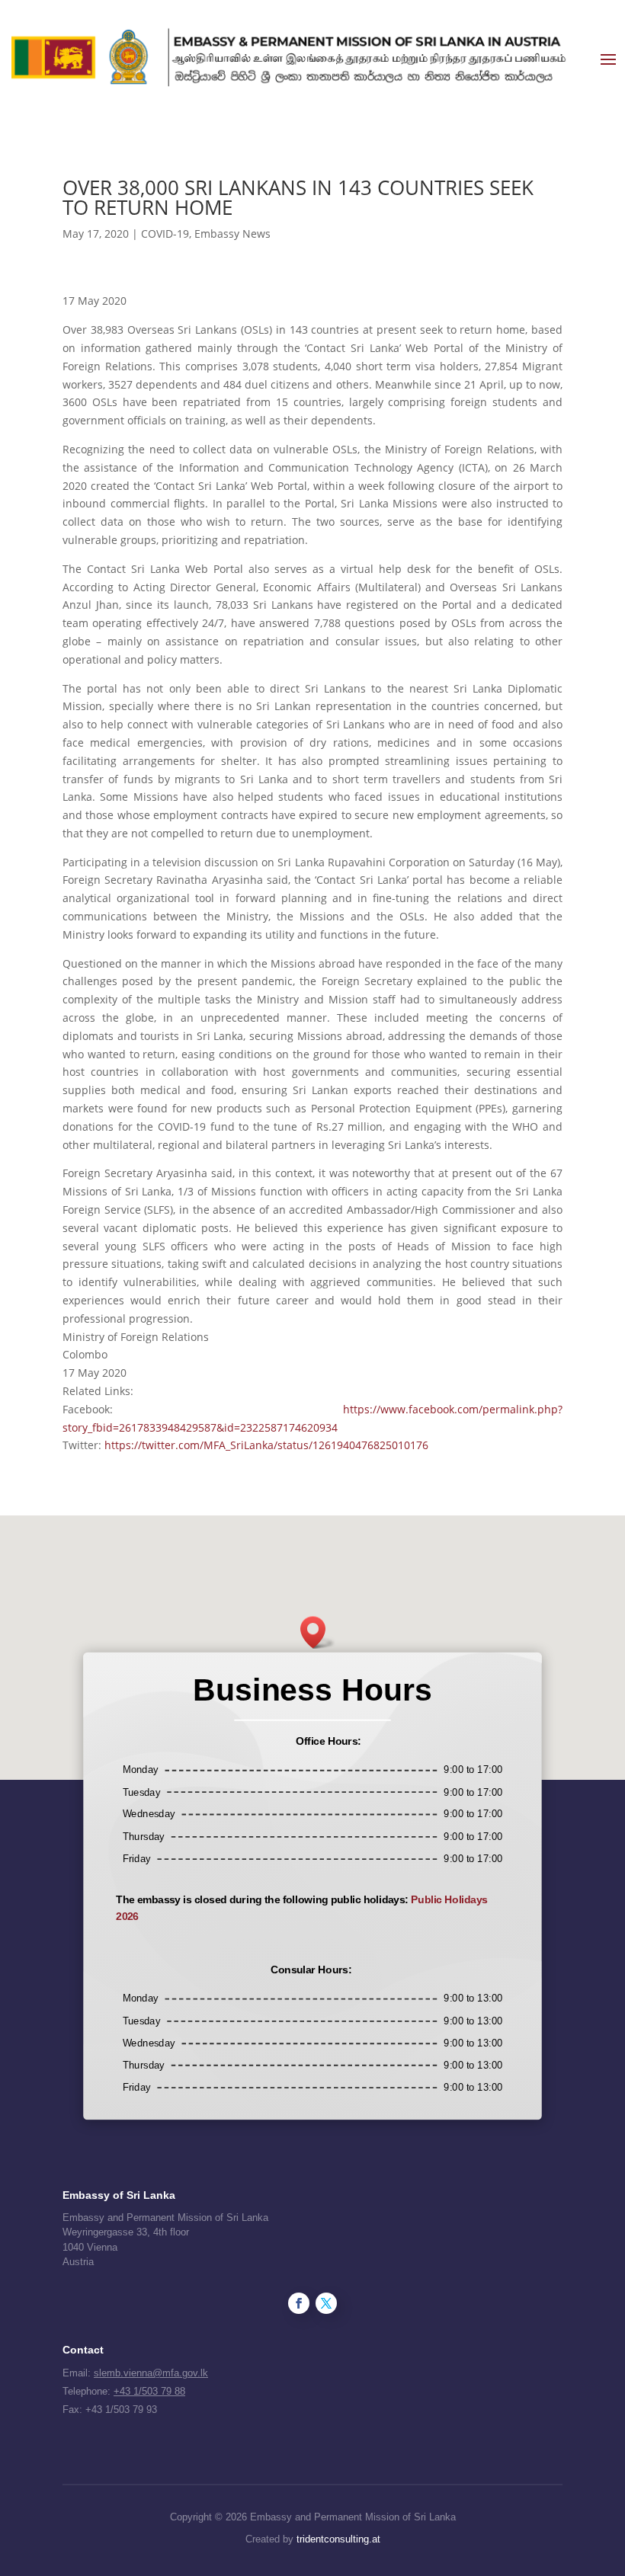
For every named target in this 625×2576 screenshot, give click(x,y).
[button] (318, 1632)
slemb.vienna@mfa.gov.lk (151, 2373)
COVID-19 (165, 234)
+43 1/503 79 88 (149, 2391)
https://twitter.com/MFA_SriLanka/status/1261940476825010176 (266, 1445)
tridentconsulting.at (338, 2539)
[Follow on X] (326, 2303)
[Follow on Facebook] (299, 2303)
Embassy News (232, 234)
